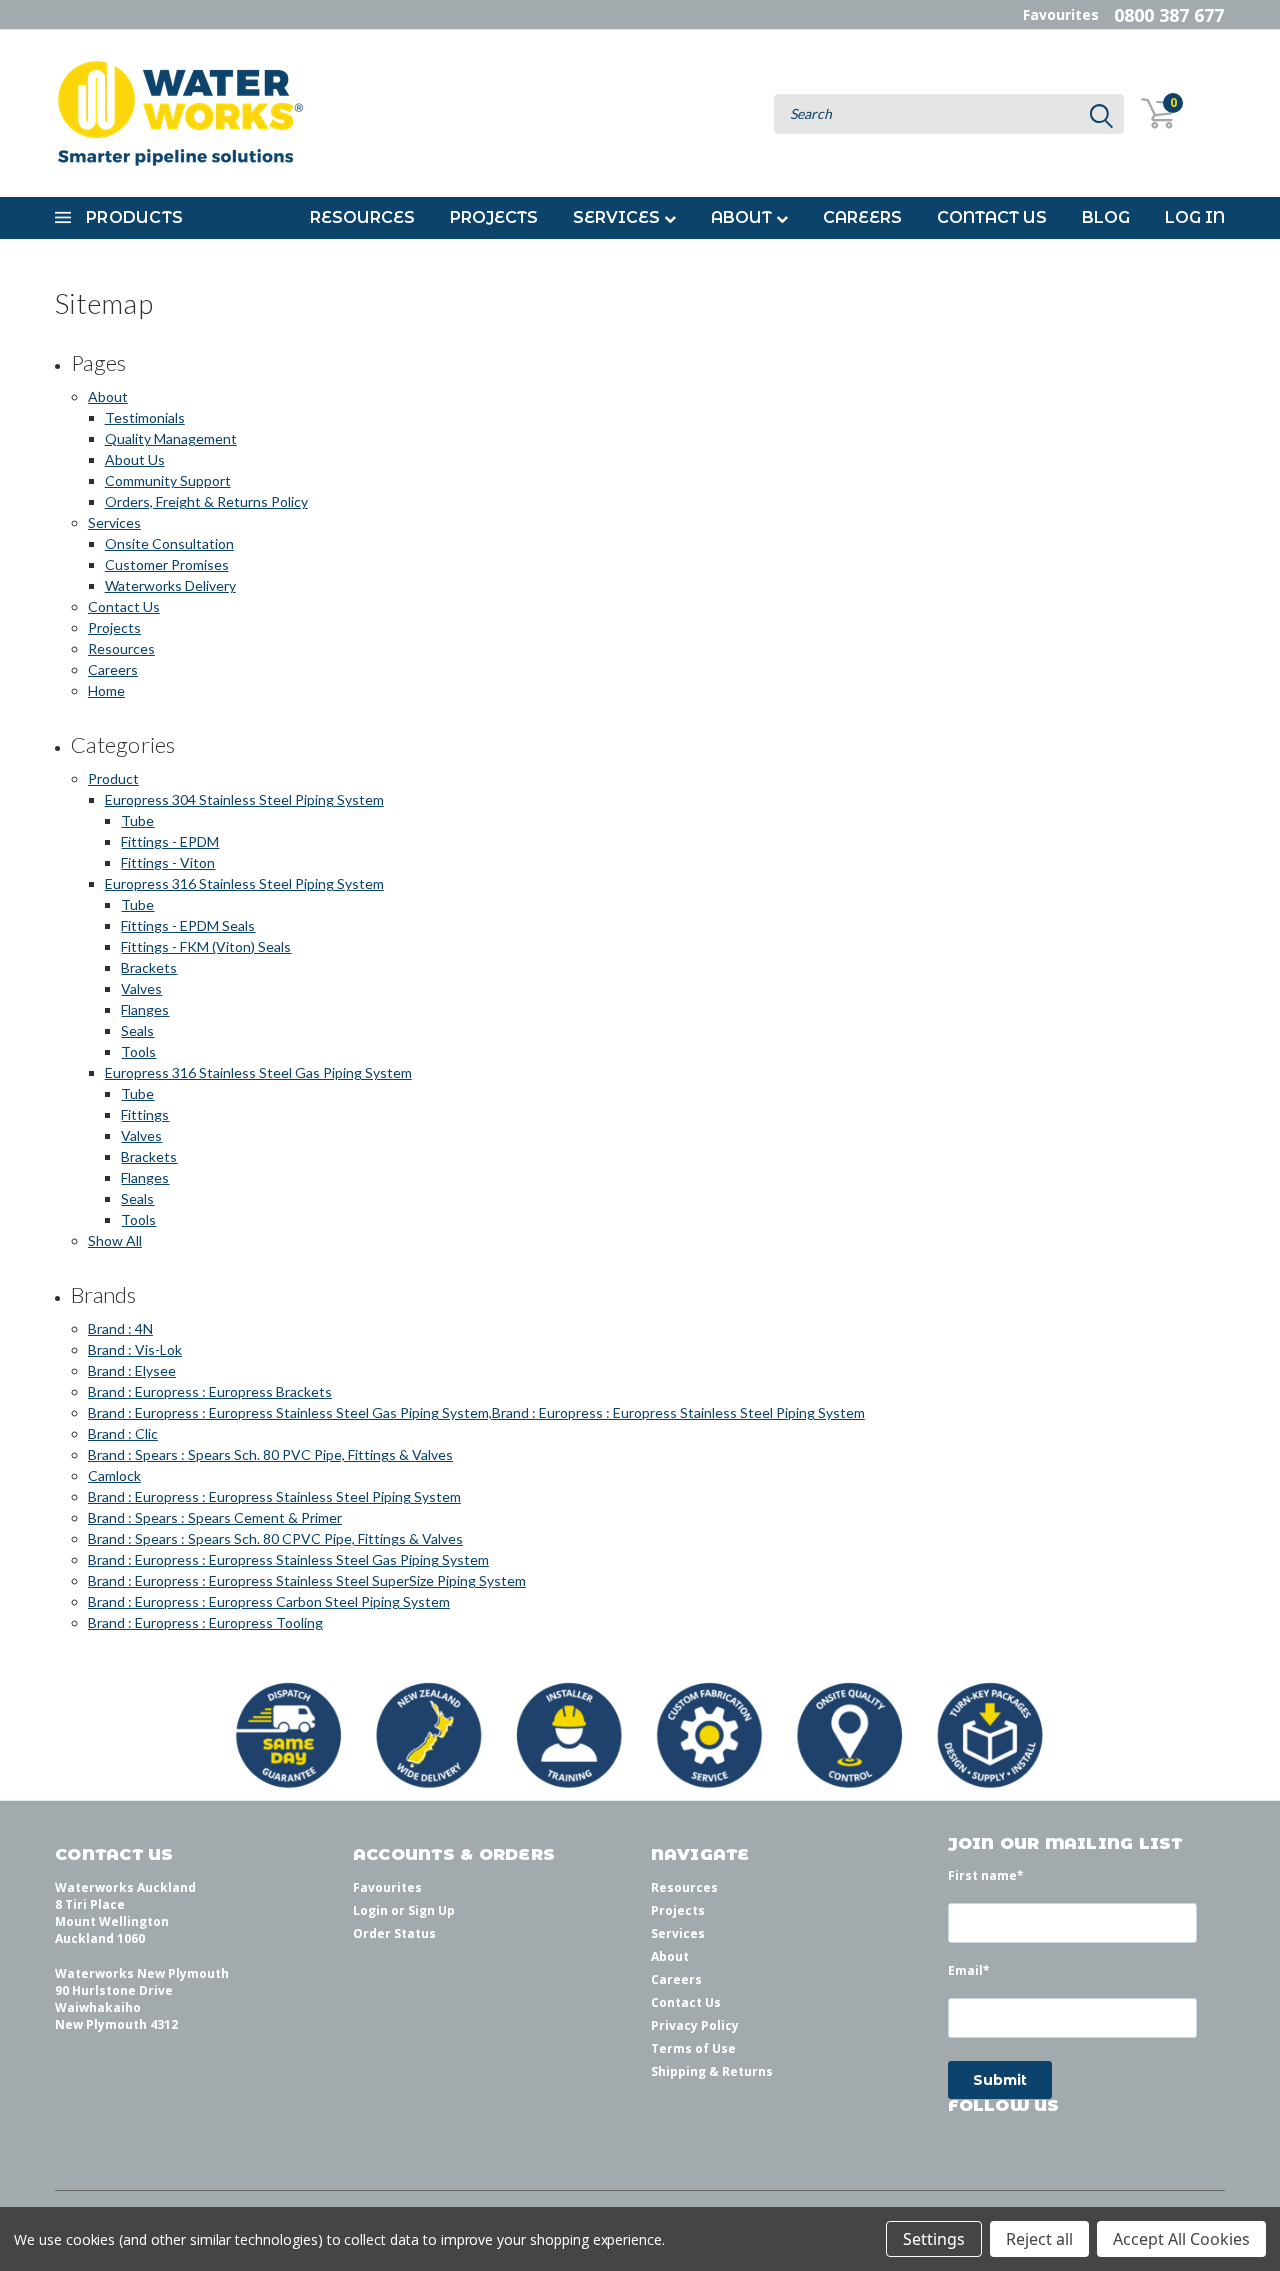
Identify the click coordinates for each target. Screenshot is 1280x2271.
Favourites (1061, 14)
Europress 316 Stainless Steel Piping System (244, 883)
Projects (494, 217)
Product (113, 778)
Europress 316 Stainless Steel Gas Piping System (258, 1072)
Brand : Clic (123, 1433)
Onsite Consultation (169, 543)
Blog (1106, 217)
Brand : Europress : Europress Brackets (210, 1391)
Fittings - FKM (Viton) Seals (206, 946)
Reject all (1039, 2239)
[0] (1146, 113)
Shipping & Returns (712, 2071)
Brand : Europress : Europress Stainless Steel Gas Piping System (288, 1559)
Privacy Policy (695, 2025)
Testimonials (145, 417)
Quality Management (171, 438)
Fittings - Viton (168, 862)
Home (106, 690)
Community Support (168, 480)
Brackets (149, 967)
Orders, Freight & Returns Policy (206, 501)
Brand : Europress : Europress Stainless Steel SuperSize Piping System (307, 1580)
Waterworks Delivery (170, 585)
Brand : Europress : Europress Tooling (205, 1622)
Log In (1195, 217)
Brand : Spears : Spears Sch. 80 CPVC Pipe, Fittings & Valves (275, 1538)
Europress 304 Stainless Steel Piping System (244, 799)
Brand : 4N (120, 1328)
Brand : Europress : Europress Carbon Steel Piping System (269, 1601)
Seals (137, 1030)
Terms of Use (693, 2048)
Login (370, 1910)
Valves (141, 988)
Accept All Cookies (1181, 2239)
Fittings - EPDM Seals (188, 925)
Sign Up (431, 1910)
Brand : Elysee (132, 1370)
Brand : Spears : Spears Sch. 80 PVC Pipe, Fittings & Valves (270, 1454)
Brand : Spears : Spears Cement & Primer (215, 1517)
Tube (137, 820)
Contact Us (992, 217)
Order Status (394, 1933)
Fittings (145, 1114)
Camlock (114, 1475)
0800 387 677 (1169, 15)
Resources (362, 217)
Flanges (145, 1009)
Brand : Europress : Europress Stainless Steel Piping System (274, 1496)
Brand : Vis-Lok (135, 1349)
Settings (934, 2239)
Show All (115, 1240)
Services (618, 217)
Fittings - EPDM (170, 841)
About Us (135, 459)
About (743, 217)
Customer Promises (167, 564)
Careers (862, 217)
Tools (138, 1051)
